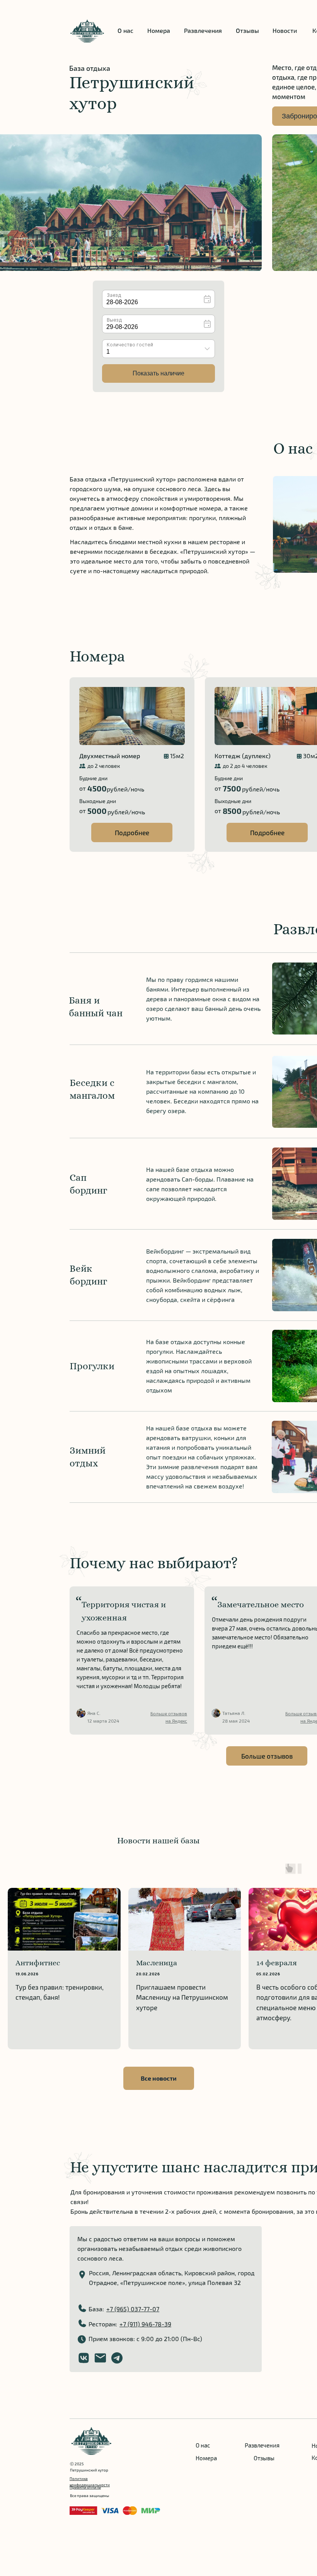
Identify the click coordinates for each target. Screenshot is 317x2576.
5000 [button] (97, 811)
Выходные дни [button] (98, 801)
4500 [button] (97, 788)
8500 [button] (232, 811)
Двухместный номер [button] (110, 756)
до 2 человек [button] (104, 766)
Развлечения (203, 30)
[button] (132, 765)
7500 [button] (232, 788)
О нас (125, 30)
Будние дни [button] (93, 778)
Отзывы (247, 30)
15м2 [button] (177, 756)
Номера (159, 30)
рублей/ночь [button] (125, 789)
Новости (285, 30)
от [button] (83, 788)
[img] (87, 31)
